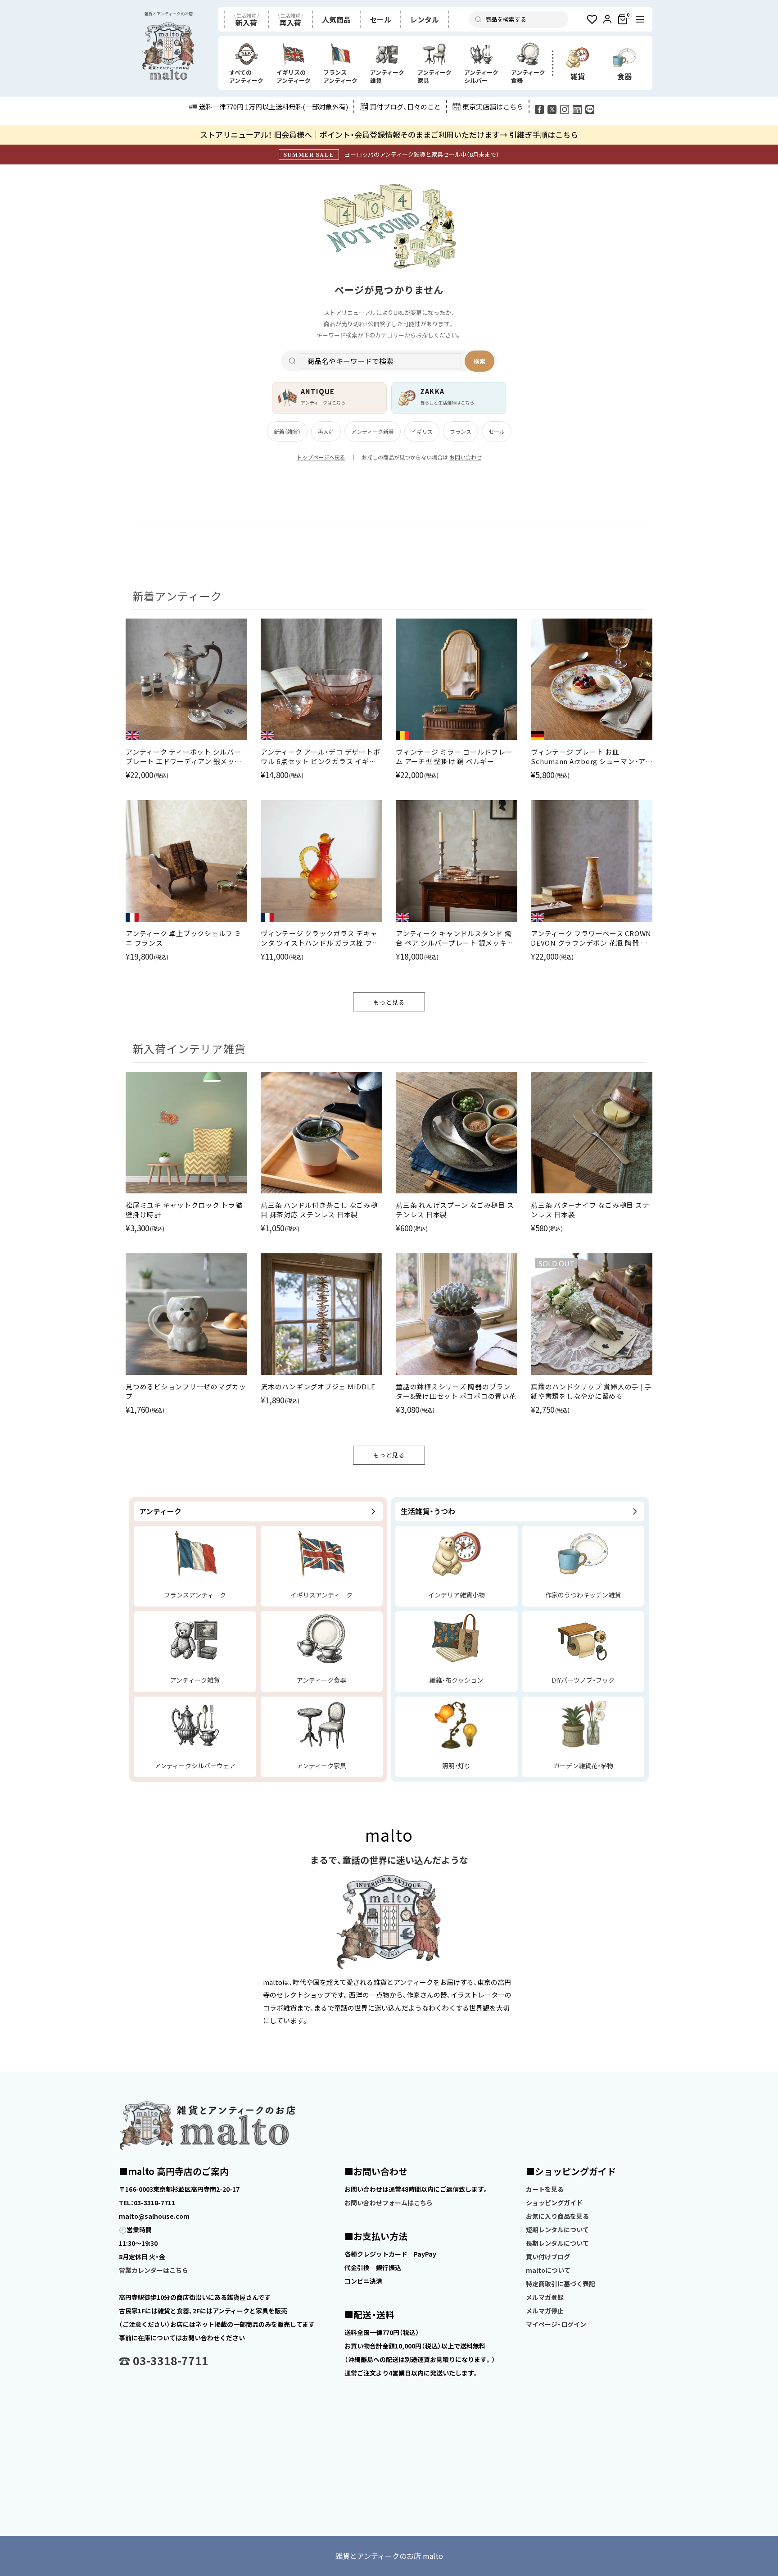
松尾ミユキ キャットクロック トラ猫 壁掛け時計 (184, 1210)
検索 (479, 361)
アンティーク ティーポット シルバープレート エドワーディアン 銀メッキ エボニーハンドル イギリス (184, 756)
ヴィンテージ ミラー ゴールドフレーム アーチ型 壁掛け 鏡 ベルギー (454, 756)
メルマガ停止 (545, 2311)
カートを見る (545, 2189)
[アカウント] (607, 19)
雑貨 (578, 76)
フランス (461, 431)
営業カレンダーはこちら (154, 2270)
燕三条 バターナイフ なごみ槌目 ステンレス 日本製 (590, 1210)
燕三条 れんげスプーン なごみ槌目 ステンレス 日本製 (455, 1210)
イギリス (422, 431)
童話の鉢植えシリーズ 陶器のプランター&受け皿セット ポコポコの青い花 (456, 1391)
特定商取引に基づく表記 (561, 2284)
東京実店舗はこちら (493, 107)
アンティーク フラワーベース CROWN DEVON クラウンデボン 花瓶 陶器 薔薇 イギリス (591, 938)
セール (497, 431)
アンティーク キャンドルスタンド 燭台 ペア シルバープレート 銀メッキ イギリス (456, 938)
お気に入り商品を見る (557, 2216)
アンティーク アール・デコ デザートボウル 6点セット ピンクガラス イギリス (320, 756)
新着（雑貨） (287, 431)
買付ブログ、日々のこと (405, 107)
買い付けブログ (548, 2257)
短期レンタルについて (557, 2230)
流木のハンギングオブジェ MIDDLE (318, 1386)
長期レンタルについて (557, 2243)
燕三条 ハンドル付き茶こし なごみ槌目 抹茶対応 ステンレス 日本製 (319, 1210)
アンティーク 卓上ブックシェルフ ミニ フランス (184, 938)
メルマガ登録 (545, 2297)
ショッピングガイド (554, 2203)
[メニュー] (640, 19)
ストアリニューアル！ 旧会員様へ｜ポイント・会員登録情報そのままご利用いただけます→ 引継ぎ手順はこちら (389, 134)
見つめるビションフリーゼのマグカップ (186, 1391)
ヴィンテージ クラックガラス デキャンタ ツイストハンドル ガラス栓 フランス (320, 938)
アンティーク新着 (373, 431)
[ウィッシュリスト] (592, 19)
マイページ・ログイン (556, 2324)
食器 (624, 76)
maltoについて (548, 2270)
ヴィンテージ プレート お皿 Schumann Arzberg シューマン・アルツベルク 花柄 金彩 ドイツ (588, 756)
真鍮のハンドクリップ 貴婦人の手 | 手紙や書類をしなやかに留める (591, 1391)
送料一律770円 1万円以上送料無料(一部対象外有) (274, 107)
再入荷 (326, 431)
